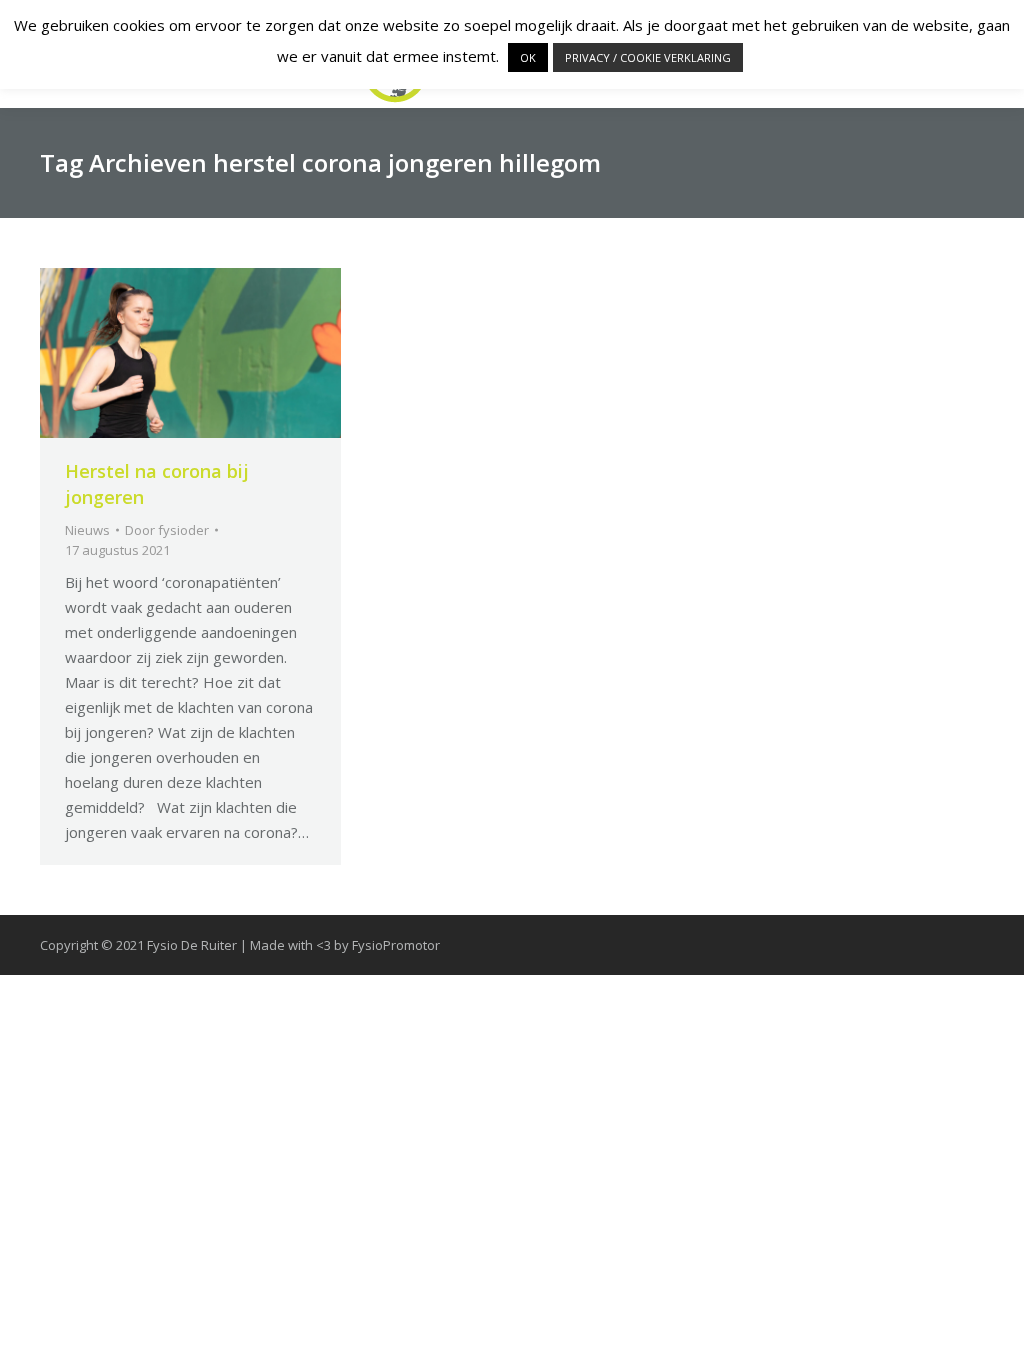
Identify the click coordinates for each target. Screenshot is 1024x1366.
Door (167, 530)
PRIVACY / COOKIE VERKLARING (648, 57)
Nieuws (87, 530)
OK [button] (528, 57)
